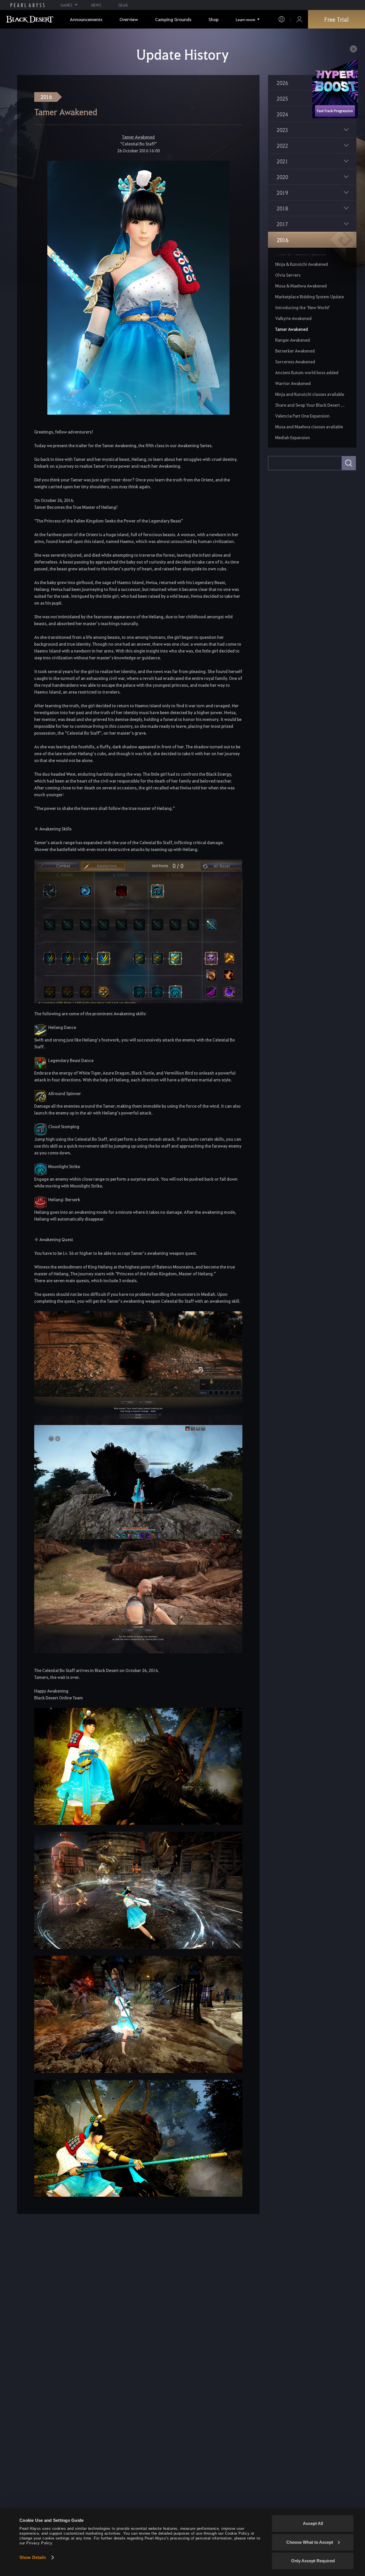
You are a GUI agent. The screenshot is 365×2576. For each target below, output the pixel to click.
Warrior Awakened (293, 383)
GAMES (66, 5)
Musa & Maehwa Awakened (301, 286)
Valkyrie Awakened (293, 318)
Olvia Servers (288, 275)
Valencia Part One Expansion (302, 416)
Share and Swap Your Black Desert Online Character (310, 405)
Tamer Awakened (292, 329)
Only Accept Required (313, 2561)
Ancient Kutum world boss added (307, 372)
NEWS (96, 5)
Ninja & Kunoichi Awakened (302, 264)
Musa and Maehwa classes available (309, 427)
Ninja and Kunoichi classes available (310, 394)
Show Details (33, 2557)
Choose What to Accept (310, 2542)
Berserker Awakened (295, 351)
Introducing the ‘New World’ (303, 307)
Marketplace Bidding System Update (310, 297)
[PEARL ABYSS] (28, 5)
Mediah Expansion (293, 437)
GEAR (123, 5)
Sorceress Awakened (295, 362)
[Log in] (299, 19)
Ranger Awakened (293, 340)
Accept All (313, 2523)
